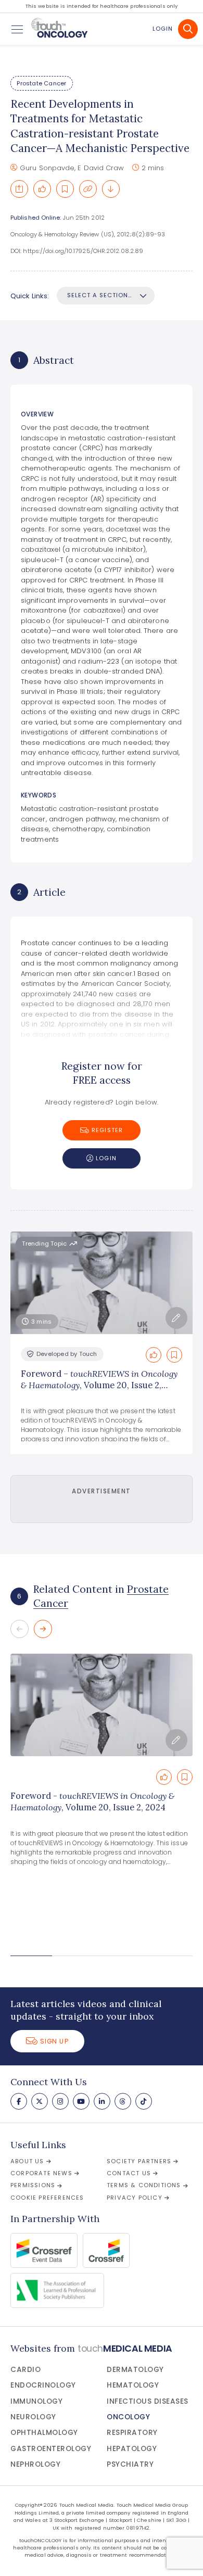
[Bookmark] (65, 189)
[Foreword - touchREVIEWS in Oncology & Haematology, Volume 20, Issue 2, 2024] (102, 1705)
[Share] (19, 189)
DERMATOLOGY (135, 2370)
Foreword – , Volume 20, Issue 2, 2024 (99, 1385)
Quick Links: (30, 296)
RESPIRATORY (132, 2433)
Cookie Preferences (47, 2198)
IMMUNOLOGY (36, 2401)
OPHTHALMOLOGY (44, 2433)
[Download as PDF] (111, 189)
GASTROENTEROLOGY (51, 2449)
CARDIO (26, 2370)
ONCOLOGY (128, 2417)
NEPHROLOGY (35, 2464)
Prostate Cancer (41, 83)
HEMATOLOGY (133, 2385)
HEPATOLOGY (132, 2449)
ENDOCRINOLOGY (43, 2385)
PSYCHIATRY (130, 2464)
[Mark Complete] (42, 189)
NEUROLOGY (33, 2417)
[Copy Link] (88, 189)
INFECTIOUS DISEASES (148, 2401)
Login (163, 29)
